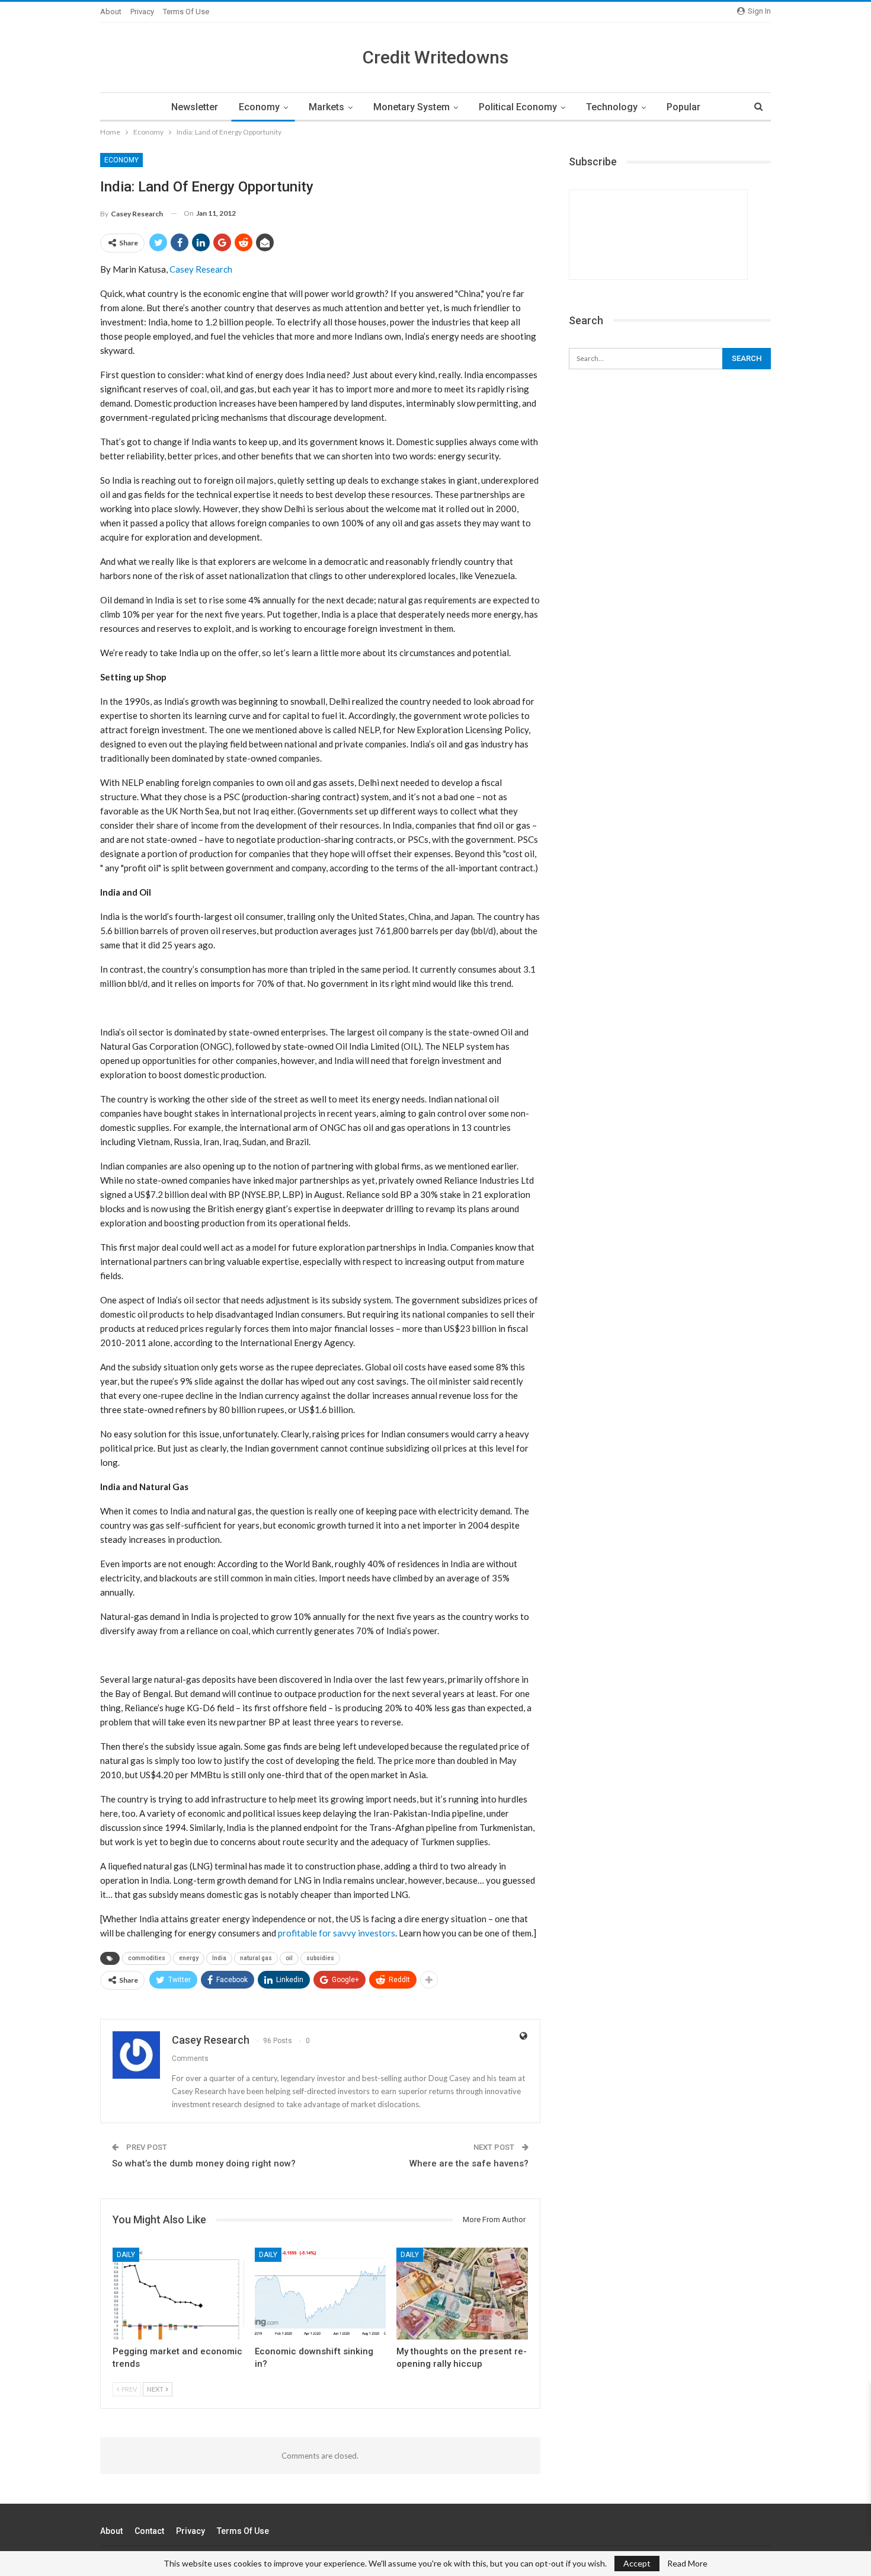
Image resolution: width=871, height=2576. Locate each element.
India (219, 1958)
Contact (149, 2531)
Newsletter (195, 107)
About (111, 12)
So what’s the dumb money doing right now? (204, 2163)
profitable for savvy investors (337, 1933)
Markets (326, 107)
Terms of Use (186, 12)
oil (289, 1958)
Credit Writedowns (435, 57)
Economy (259, 107)
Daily (126, 2255)
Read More (687, 2564)
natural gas (256, 1958)
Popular (683, 107)
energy (189, 1958)
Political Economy (518, 107)
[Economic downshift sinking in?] (321, 2294)
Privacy (142, 12)
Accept (637, 2563)
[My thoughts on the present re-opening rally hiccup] (462, 2294)
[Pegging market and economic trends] (178, 2294)
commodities (147, 1958)
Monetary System (412, 107)
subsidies (320, 1958)
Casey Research (201, 269)
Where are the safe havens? (469, 2163)
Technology (612, 107)
